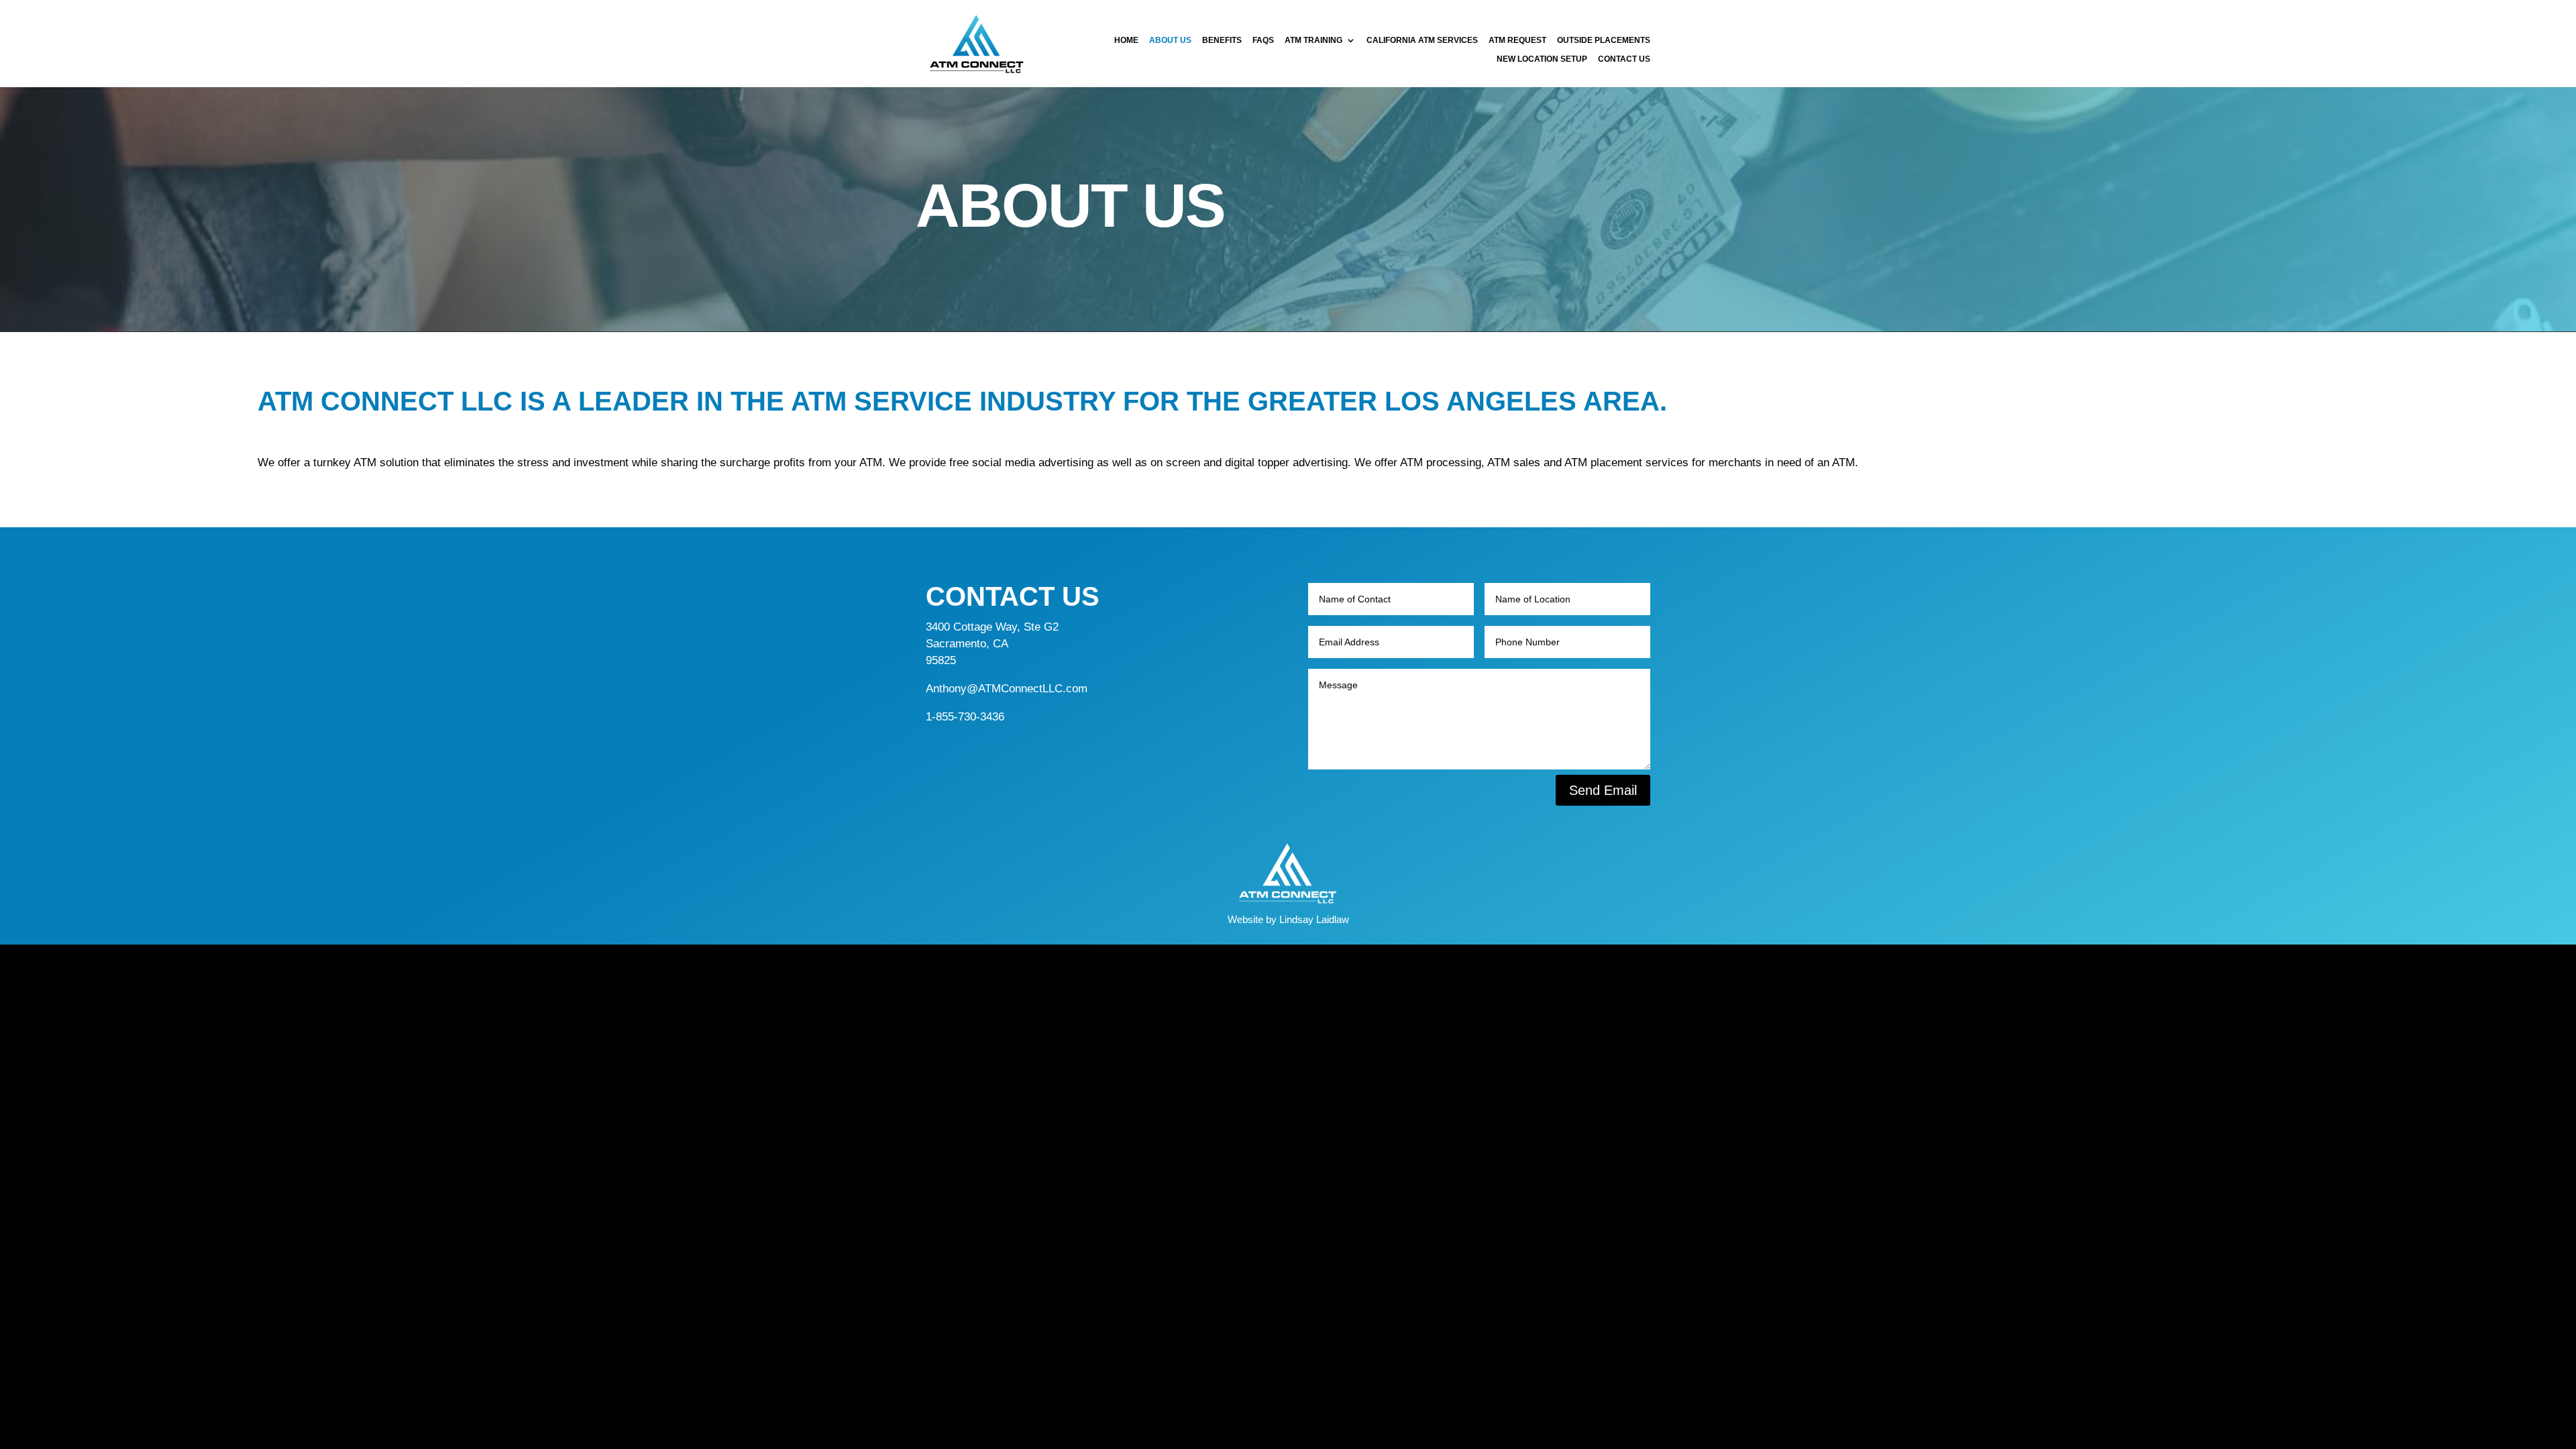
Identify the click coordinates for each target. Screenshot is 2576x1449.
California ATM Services (1422, 41)
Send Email (1603, 790)
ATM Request (1517, 41)
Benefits (1222, 41)
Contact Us (1624, 59)
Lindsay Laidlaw (1314, 919)
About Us (1170, 41)
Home (1126, 41)
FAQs (1263, 41)
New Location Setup (1542, 59)
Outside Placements (1604, 41)
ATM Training (1313, 41)
